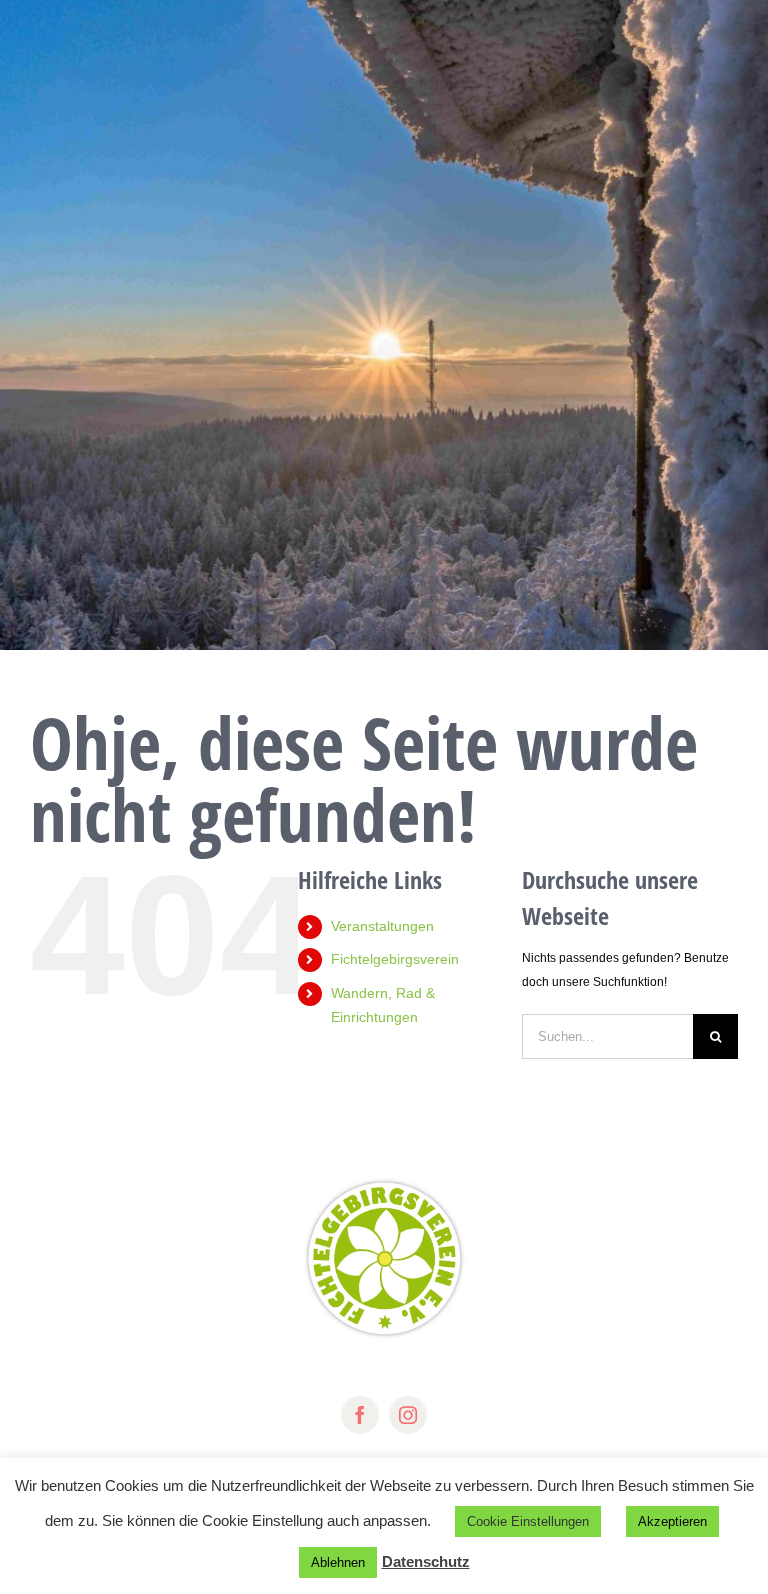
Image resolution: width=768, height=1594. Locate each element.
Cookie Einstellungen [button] (528, 1521)
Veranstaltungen (382, 926)
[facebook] (360, 1415)
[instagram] (408, 1415)
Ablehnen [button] (338, 1562)
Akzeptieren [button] (672, 1521)
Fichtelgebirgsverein (395, 959)
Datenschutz (426, 1561)
